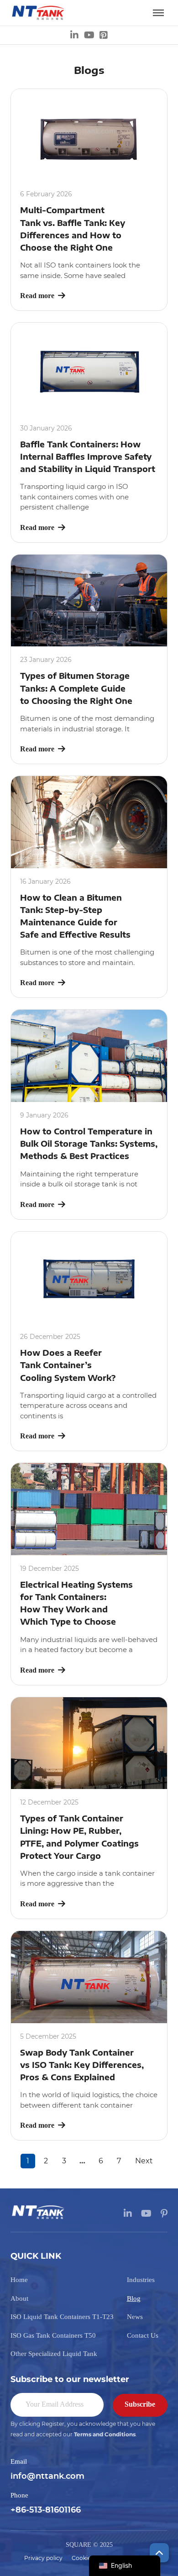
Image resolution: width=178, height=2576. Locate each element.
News (135, 2317)
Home (19, 2280)
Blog (134, 2298)
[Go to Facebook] (104, 35)
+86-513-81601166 (46, 2510)
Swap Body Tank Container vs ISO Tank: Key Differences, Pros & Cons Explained (82, 2065)
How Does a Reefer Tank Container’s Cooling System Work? (68, 1365)
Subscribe (140, 2404)
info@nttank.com (47, 2476)
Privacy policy (43, 2558)
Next (144, 2161)
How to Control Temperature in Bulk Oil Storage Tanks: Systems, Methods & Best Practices (89, 1144)
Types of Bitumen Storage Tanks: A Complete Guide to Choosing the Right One (76, 688)
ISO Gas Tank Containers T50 (53, 2335)
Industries (141, 2280)
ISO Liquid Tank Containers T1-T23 (62, 2317)
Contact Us (143, 2335)
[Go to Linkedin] (74, 35)
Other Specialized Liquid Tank (54, 2354)
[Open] (158, 13)
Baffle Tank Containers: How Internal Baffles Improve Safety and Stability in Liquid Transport (88, 456)
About (19, 2298)
